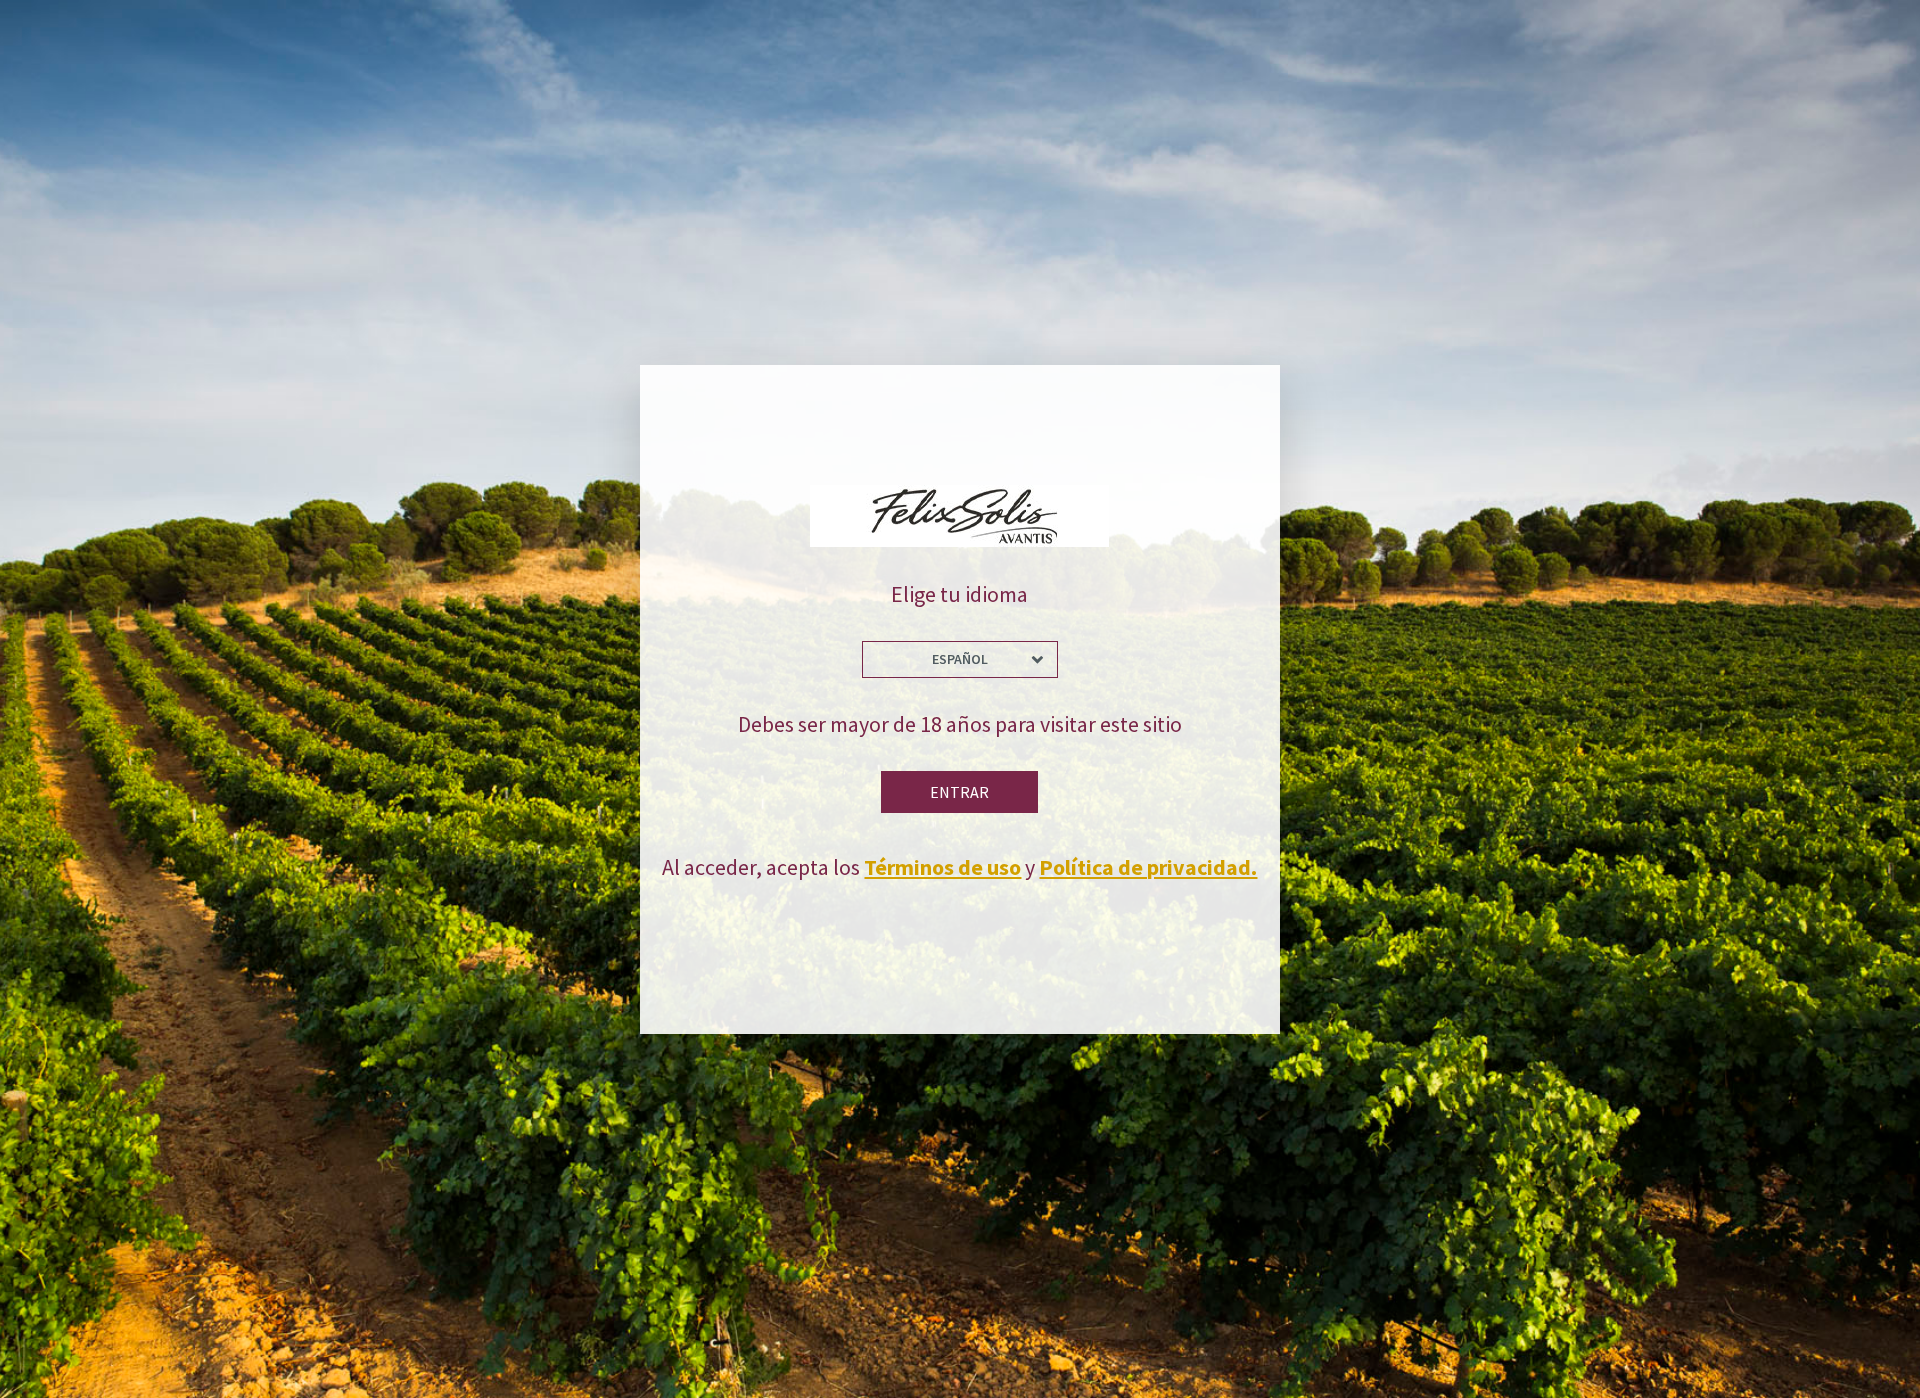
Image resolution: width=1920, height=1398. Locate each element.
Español (960, 659)
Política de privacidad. (1148, 867)
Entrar (959, 792)
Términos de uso (942, 867)
